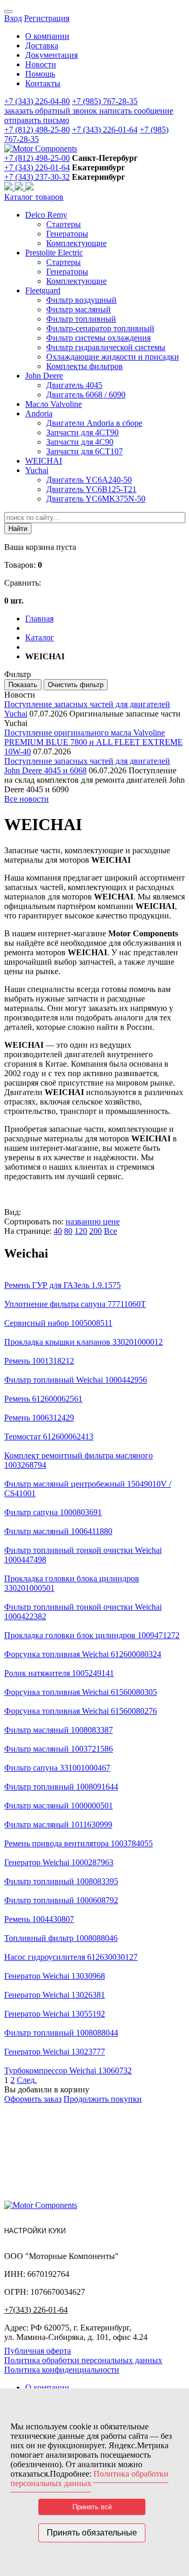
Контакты (43, 83)
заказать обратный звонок (52, 111)
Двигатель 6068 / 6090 (86, 395)
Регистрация (47, 18)
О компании (47, 36)
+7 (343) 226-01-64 (105, 130)
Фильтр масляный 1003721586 (59, 1749)
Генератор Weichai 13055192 (55, 2014)
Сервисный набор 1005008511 (58, 1323)
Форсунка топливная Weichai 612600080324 (83, 1654)
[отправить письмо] (29, 187)
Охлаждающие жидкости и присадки (113, 357)
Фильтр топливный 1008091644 (61, 1787)
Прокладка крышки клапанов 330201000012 (83, 1342)
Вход (13, 18)
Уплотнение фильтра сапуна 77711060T (75, 1304)
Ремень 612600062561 (43, 1399)
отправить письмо (37, 120)
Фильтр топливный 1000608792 (61, 1900)
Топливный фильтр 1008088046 (61, 1938)
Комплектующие (76, 243)
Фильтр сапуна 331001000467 (57, 1768)
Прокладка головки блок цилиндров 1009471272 (92, 1635)
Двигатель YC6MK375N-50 (96, 499)
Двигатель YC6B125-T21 (91, 489)
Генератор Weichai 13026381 (55, 1995)
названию (84, 1221)
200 (96, 1231)
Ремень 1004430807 (39, 1919)
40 (58, 1231)
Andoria (39, 413)
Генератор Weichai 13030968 (55, 1976)
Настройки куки (35, 2231)
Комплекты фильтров (85, 366)
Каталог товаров (34, 197)
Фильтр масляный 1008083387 (59, 1730)
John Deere (44, 376)
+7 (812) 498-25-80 (37, 130)
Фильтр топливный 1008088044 (61, 2033)
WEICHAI (44, 461)
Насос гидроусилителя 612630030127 (71, 1957)
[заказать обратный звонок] (9, 187)
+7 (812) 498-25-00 (37, 158)
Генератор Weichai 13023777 (55, 2052)
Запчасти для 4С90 (80, 442)
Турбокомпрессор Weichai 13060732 (68, 2071)
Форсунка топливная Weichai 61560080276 (81, 1711)
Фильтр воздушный (81, 300)
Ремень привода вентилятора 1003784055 (78, 1843)
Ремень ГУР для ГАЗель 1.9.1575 (62, 1285)
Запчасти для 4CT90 (82, 432)
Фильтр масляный (78, 309)
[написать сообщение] (20, 187)
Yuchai (37, 470)
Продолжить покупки (103, 2099)
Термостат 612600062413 (49, 1437)
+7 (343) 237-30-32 (37, 177)
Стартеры (64, 224)
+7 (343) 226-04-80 (37, 101)
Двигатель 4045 (74, 385)
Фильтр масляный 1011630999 (58, 1824)
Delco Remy (46, 215)
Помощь (40, 74)
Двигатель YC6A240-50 (89, 480)
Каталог (40, 637)
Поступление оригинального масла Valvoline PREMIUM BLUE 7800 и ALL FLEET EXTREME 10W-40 (93, 742)
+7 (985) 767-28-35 (105, 101)
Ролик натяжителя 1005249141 (59, 1673)
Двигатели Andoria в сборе (94, 423)
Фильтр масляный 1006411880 (58, 1531)
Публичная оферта (38, 2351)
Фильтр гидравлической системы (106, 347)
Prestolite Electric (54, 253)
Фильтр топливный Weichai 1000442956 (76, 1380)
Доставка (42, 45)
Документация (51, 55)
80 (68, 1231)
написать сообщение (136, 111)
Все (111, 1231)
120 (81, 1231)
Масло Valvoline (54, 404)
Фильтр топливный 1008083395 (61, 1881)
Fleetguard (43, 290)
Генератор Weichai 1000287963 (59, 1862)
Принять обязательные (92, 2533)
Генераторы (67, 234)
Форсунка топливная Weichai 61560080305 (81, 1692)
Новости (41, 64)
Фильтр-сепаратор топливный (100, 328)
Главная (39, 619)
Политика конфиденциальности (62, 2370)
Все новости (27, 799)
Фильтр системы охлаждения (98, 338)
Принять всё (92, 2507)
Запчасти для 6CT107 (85, 451)
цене (111, 1221)
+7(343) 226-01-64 (36, 2310)
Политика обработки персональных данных (83, 2360)
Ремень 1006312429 (39, 1418)
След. (27, 2080)
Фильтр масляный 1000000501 (59, 1806)
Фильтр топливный (81, 319)
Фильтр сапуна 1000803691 (53, 1512)
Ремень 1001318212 (39, 1361)
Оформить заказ (33, 2099)
